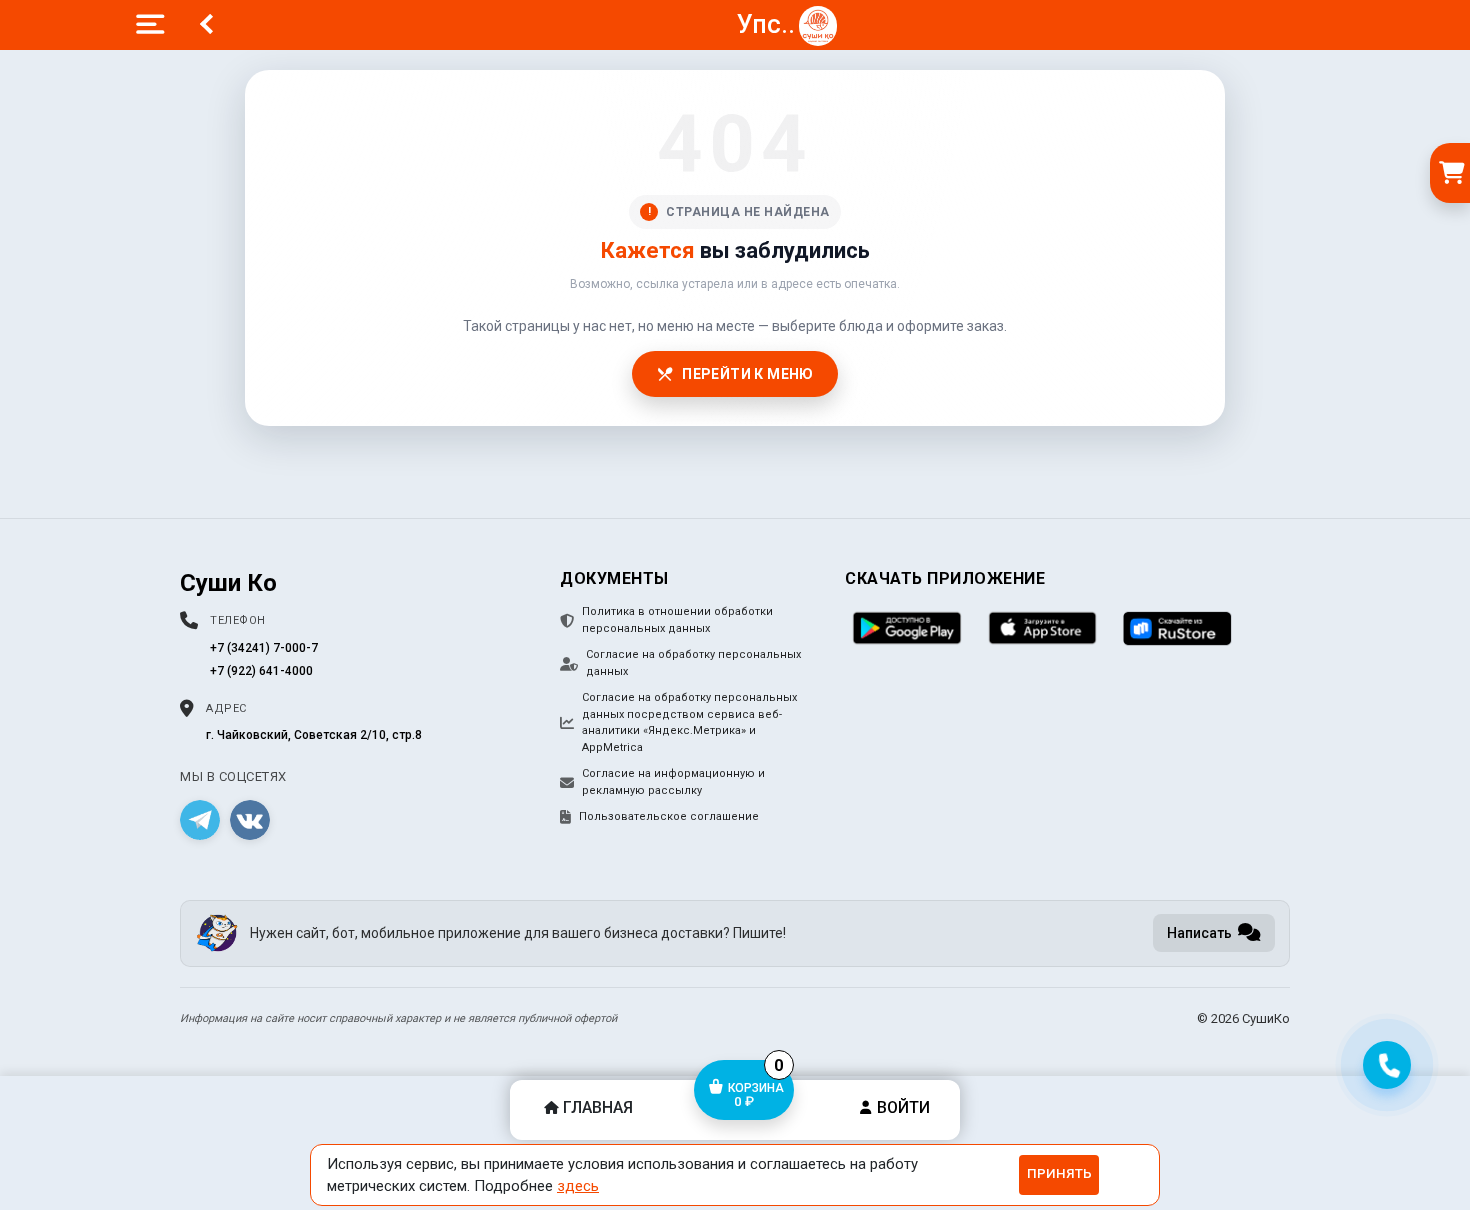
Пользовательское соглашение (669, 816)
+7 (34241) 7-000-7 (264, 648)
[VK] (250, 820)
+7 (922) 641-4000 (261, 671)
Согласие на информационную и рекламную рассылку (673, 782)
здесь (578, 1186)
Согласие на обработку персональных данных (693, 663)
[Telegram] (200, 820)
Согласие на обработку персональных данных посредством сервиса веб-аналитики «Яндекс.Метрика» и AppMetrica (689, 722)
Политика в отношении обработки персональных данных (677, 620)
